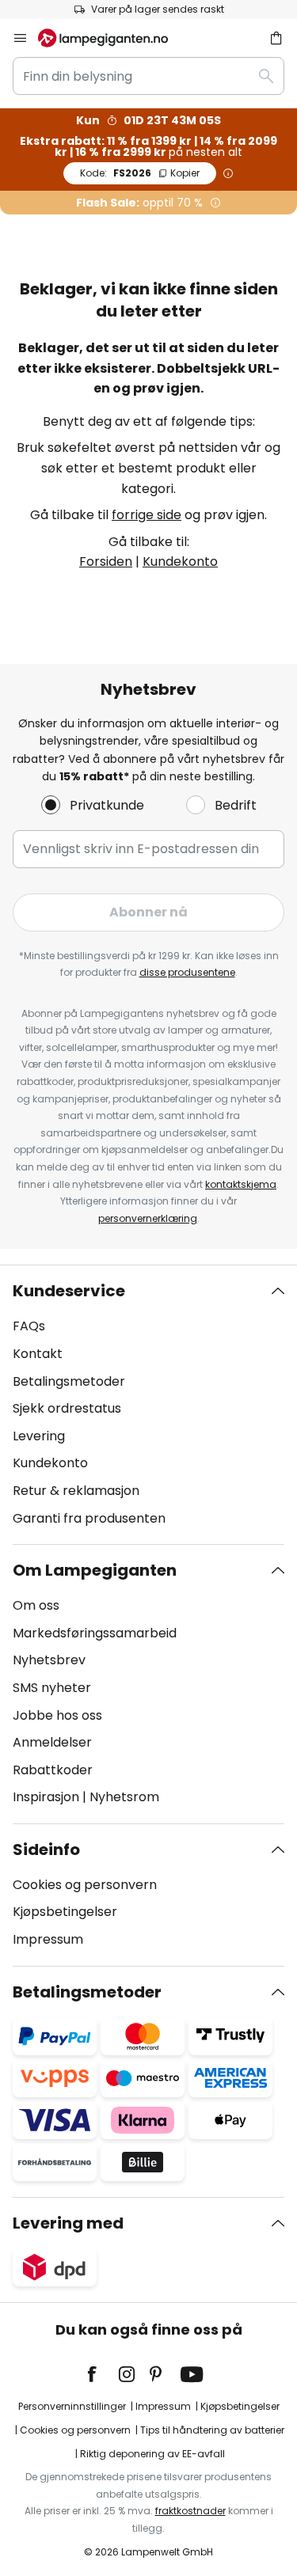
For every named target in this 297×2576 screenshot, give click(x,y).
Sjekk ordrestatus (67, 1408)
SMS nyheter (52, 1688)
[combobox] (148, 76)
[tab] (148, 1405)
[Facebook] (102, 2374)
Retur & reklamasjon (76, 1491)
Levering (39, 1436)
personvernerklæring (148, 1218)
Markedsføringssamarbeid (95, 1633)
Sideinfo (46, 1849)
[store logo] (112, 38)
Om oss (36, 1605)
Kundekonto (180, 561)
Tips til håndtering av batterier (212, 2430)
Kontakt (38, 1354)
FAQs (29, 1326)
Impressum (48, 1939)
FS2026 (140, 173)
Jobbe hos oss (57, 1715)
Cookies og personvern (85, 1885)
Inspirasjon (46, 1797)
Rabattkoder (53, 1770)
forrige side (147, 515)
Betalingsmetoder (69, 1381)
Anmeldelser (52, 1742)
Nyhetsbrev (49, 1660)
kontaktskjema (241, 1184)
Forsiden (106, 561)
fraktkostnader (190, 2511)
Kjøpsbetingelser (65, 1912)
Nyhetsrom (124, 1797)
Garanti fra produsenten (89, 1518)
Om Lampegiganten (95, 1570)
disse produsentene (187, 972)
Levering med (68, 2223)
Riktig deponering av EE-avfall (152, 2454)
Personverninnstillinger (72, 2406)
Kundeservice (69, 1291)
